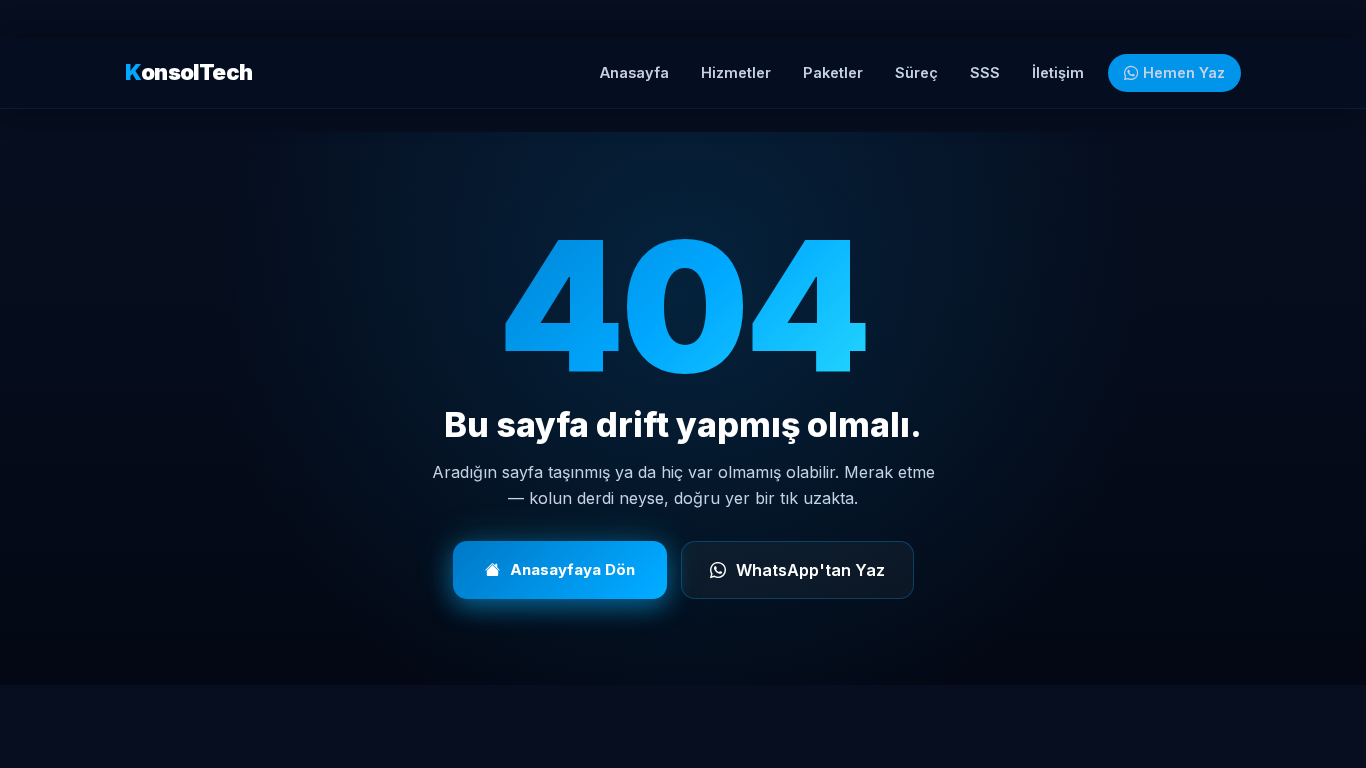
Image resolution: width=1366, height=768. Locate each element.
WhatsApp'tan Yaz (810, 570)
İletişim (1058, 72)
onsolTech (188, 72)
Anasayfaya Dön (572, 569)
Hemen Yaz (1182, 72)
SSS (985, 72)
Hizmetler (736, 72)
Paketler (833, 72)
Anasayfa (634, 72)
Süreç (916, 72)
